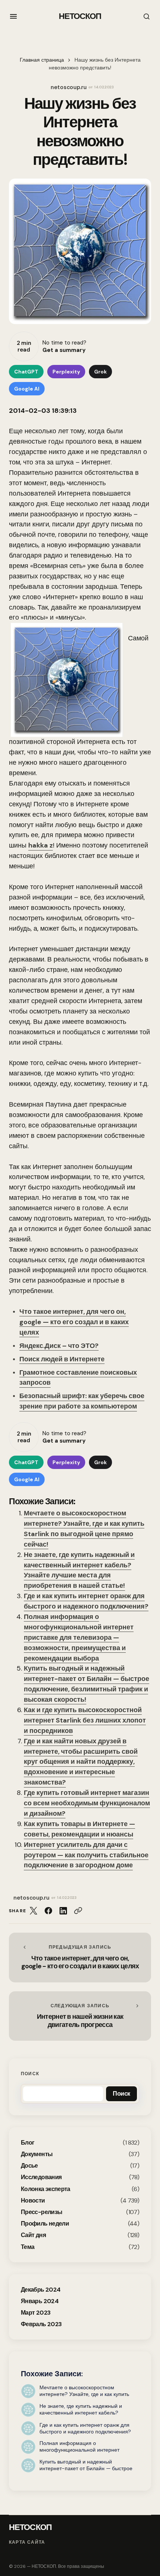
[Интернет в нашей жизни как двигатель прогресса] (80, 2016)
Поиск (30, 2074)
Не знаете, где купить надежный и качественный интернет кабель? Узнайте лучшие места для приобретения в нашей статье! (79, 1570)
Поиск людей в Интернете (62, 1359)
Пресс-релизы (41, 2212)
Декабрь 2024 (41, 2290)
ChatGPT (26, 372)
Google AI (27, 389)
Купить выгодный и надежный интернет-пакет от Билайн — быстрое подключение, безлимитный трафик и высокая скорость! (87, 1684)
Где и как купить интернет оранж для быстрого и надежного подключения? (86, 1601)
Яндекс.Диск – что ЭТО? (59, 1346)
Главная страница (42, 60)
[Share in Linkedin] (63, 1911)
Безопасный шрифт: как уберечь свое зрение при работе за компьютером (82, 1401)
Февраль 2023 (41, 2324)
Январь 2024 (40, 2301)
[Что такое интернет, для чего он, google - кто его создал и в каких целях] (80, 1958)
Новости (33, 2200)
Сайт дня (33, 2235)
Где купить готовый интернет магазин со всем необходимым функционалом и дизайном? (87, 1803)
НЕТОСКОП (80, 16)
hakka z (41, 845)
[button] (13, 16)
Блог (28, 2143)
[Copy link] (78, 1911)
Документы (37, 2154)
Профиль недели (45, 2224)
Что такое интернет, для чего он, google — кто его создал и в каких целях (74, 1322)
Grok (100, 372)
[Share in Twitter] (33, 1911)
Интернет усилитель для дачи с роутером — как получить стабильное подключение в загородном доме (86, 1855)
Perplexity (66, 372)
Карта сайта (27, 2542)
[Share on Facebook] (48, 1911)
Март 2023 (36, 2313)
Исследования (41, 2177)
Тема (28, 2247)
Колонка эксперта (46, 2189)
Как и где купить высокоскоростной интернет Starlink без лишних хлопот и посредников (85, 1720)
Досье (29, 2166)
